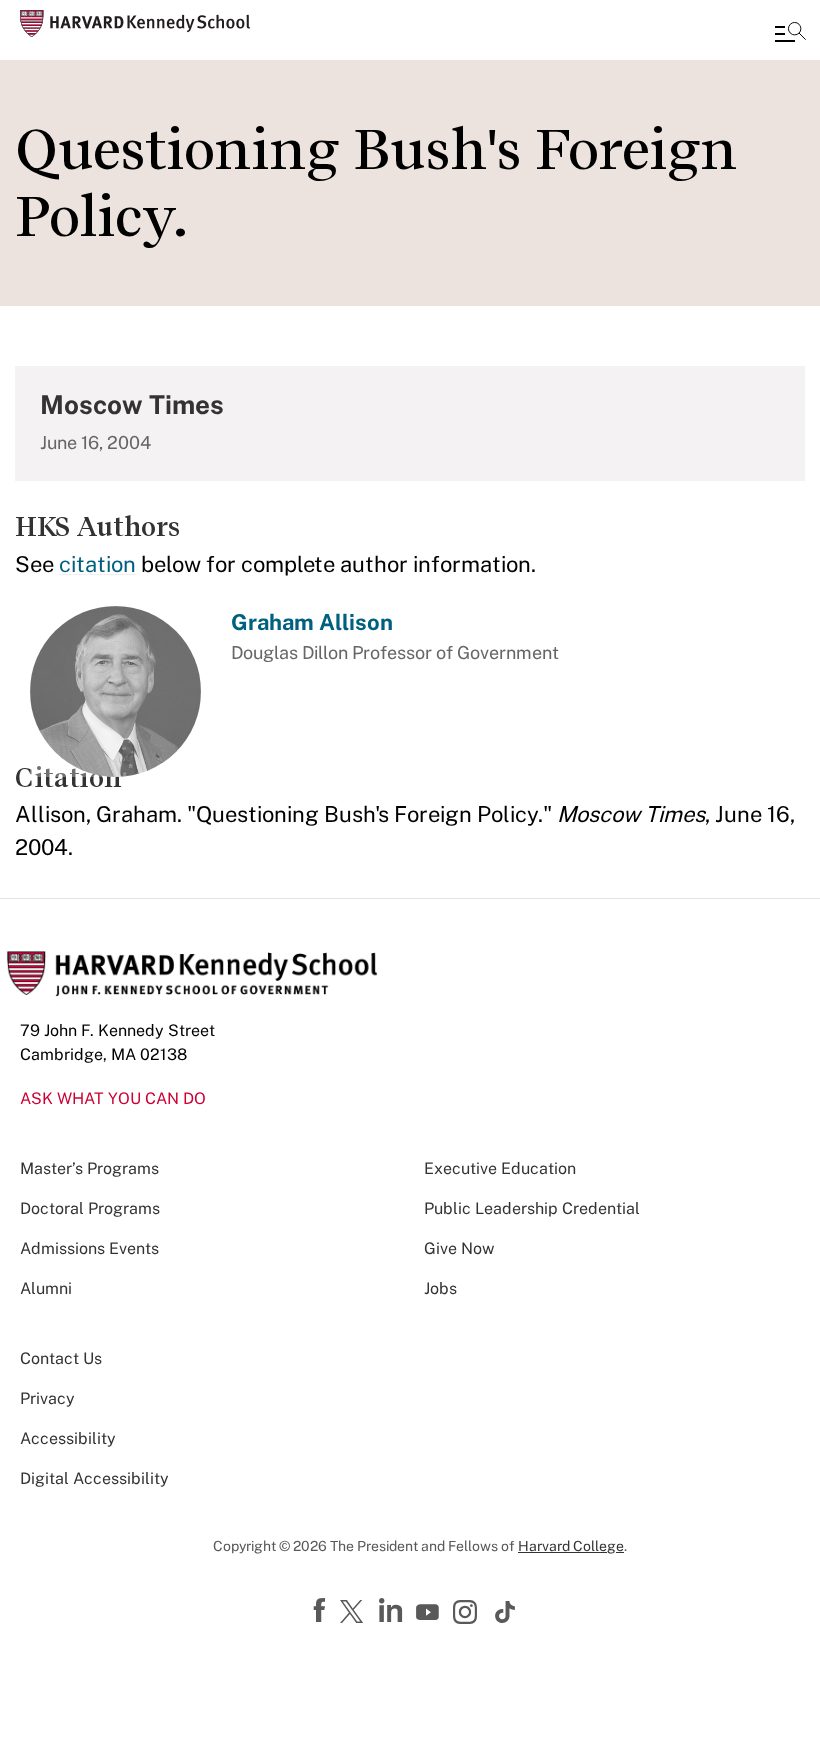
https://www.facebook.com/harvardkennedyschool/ (322, 1611)
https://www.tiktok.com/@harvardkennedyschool (506, 1612)
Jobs (440, 1288)
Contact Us (61, 1358)
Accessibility (68, 1438)
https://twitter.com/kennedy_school (355, 1613)
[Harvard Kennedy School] (135, 23)
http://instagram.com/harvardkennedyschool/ (468, 1614)
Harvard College (571, 1546)
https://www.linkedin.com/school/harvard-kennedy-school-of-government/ (393, 1611)
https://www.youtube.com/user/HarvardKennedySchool (430, 1613)
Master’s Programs (89, 1168)
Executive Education (500, 1168)
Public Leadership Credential (532, 1208)
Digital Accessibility (94, 1478)
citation (97, 564)
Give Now (459, 1248)
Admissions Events (89, 1248)
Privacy (47, 1398)
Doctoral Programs (90, 1208)
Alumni (46, 1288)
